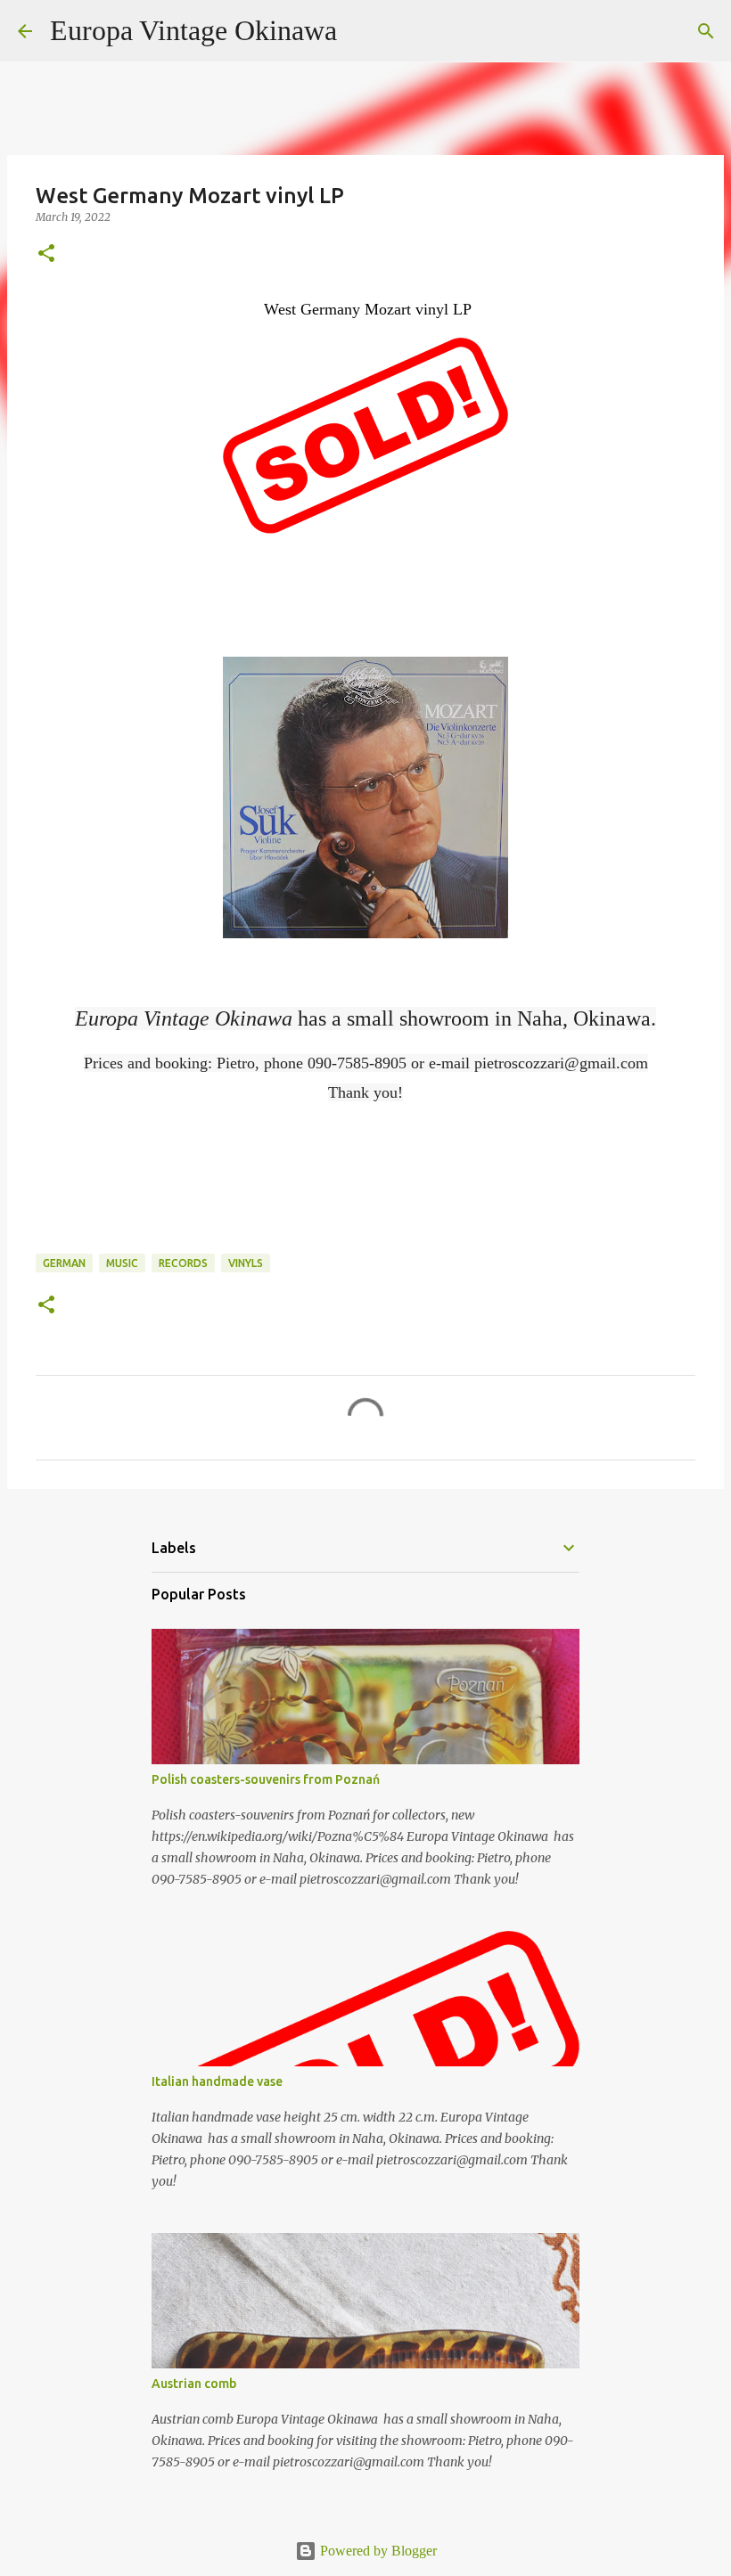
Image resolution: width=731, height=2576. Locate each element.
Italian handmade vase (217, 2081)
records (183, 1263)
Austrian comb (194, 2384)
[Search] (362, 31)
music (122, 1263)
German (64, 1263)
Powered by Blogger (377, 2551)
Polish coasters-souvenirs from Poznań (266, 1779)
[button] (46, 254)
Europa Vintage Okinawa (193, 30)
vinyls (246, 1263)
